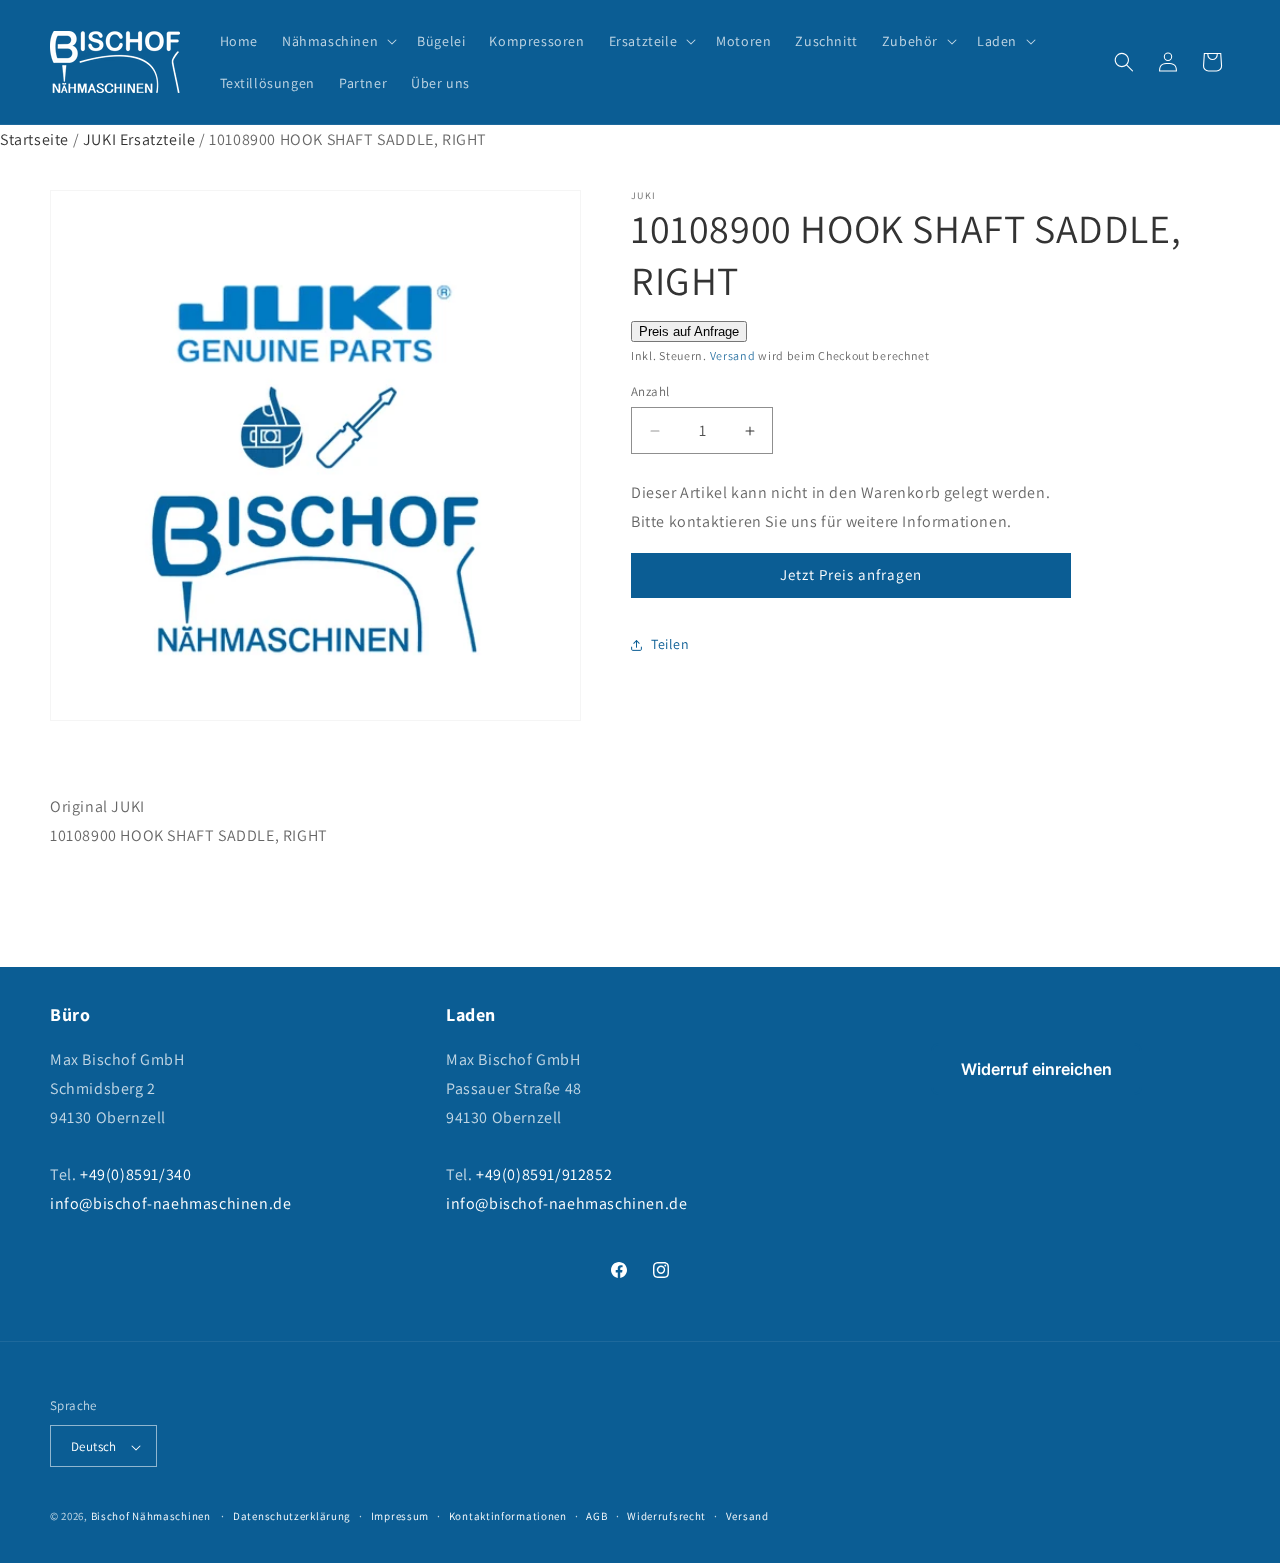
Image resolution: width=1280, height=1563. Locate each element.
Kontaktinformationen (508, 1516)
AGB (596, 1516)
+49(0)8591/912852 (544, 1175)
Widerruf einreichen (1036, 1069)
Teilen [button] (670, 644)
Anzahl (650, 391)
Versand (733, 355)
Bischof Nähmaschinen (151, 1517)
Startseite (34, 139)
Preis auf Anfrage (689, 331)
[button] (337, 41)
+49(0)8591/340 (135, 1175)
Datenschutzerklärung (292, 1516)
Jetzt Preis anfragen (851, 574)
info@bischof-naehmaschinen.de (170, 1203)
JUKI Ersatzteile (139, 139)
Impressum (400, 1516)
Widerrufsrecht (666, 1516)
